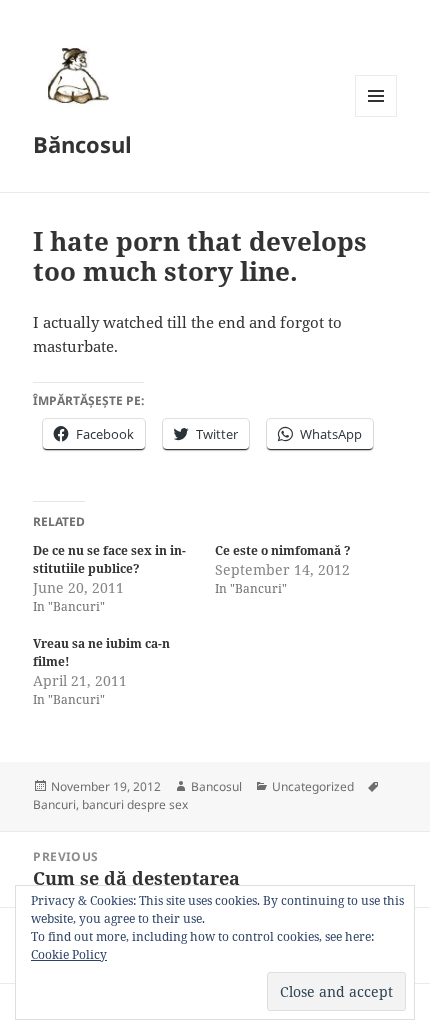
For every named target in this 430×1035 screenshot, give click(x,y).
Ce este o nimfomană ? (283, 550)
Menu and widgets (376, 116)
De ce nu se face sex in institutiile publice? (109, 559)
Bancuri (54, 804)
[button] (75, 75)
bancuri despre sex (135, 804)
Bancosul (216, 786)
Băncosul (82, 144)
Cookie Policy (69, 954)
